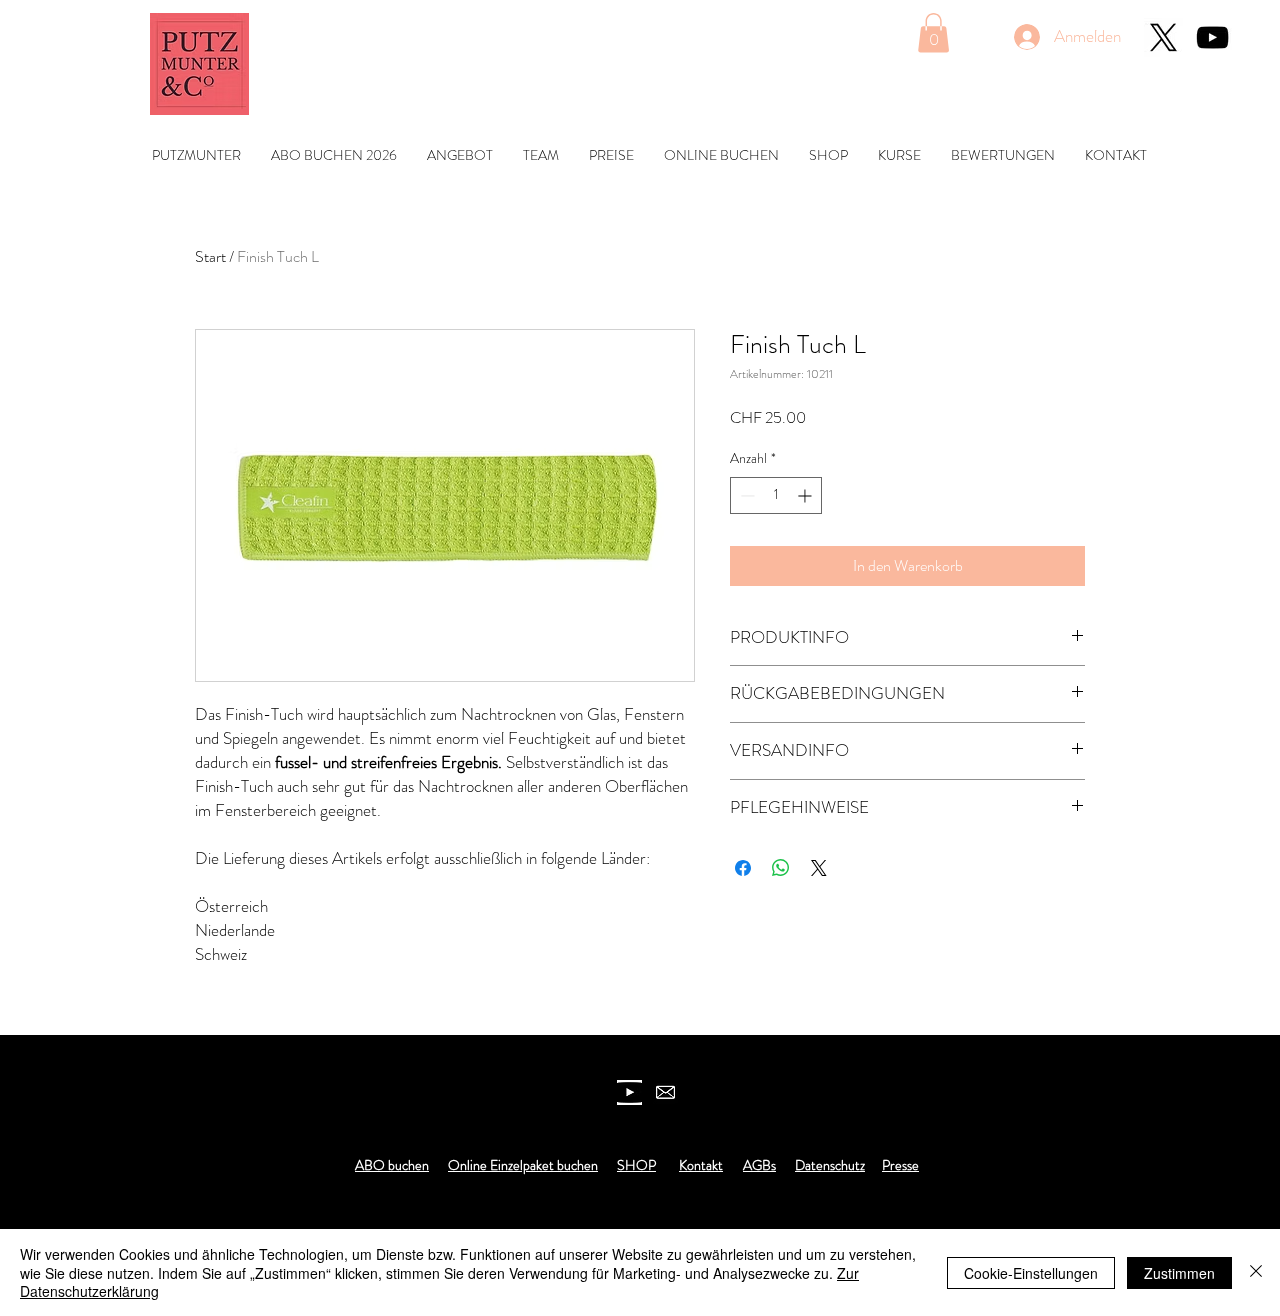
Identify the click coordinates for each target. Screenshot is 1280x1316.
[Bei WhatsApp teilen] (781, 868)
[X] (1163, 37)
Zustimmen (1179, 1273)
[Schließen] (1256, 1272)
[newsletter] (665, 1092)
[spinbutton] (776, 495)
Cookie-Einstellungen (1031, 1273)
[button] (933, 32)
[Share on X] (819, 868)
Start (210, 256)
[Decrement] (745, 495)
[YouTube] (1212, 37)
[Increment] (806, 495)
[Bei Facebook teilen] (743, 868)
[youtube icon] (629, 1092)
